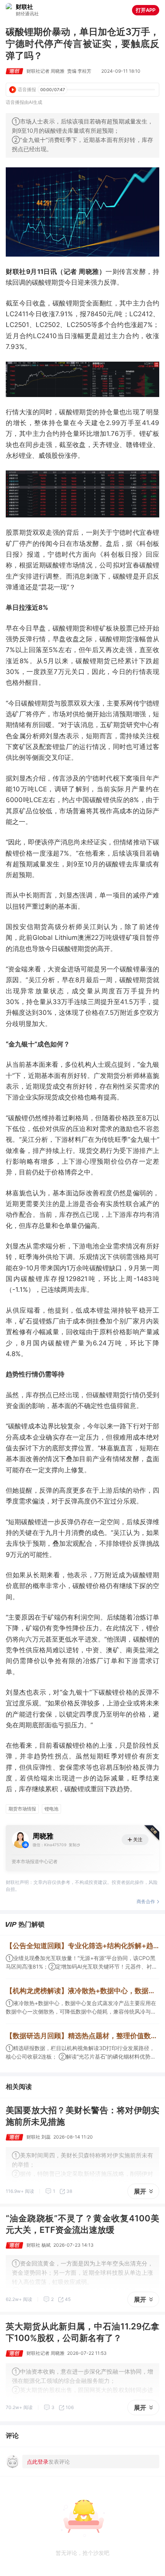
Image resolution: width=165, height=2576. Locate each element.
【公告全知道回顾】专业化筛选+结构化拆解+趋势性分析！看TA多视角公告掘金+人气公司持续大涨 (82, 1946)
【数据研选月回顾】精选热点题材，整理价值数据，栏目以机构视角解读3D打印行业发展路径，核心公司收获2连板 (82, 2036)
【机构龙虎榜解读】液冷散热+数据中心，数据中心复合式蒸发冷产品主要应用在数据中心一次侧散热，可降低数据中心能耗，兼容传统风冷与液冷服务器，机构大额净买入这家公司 (82, 1991)
